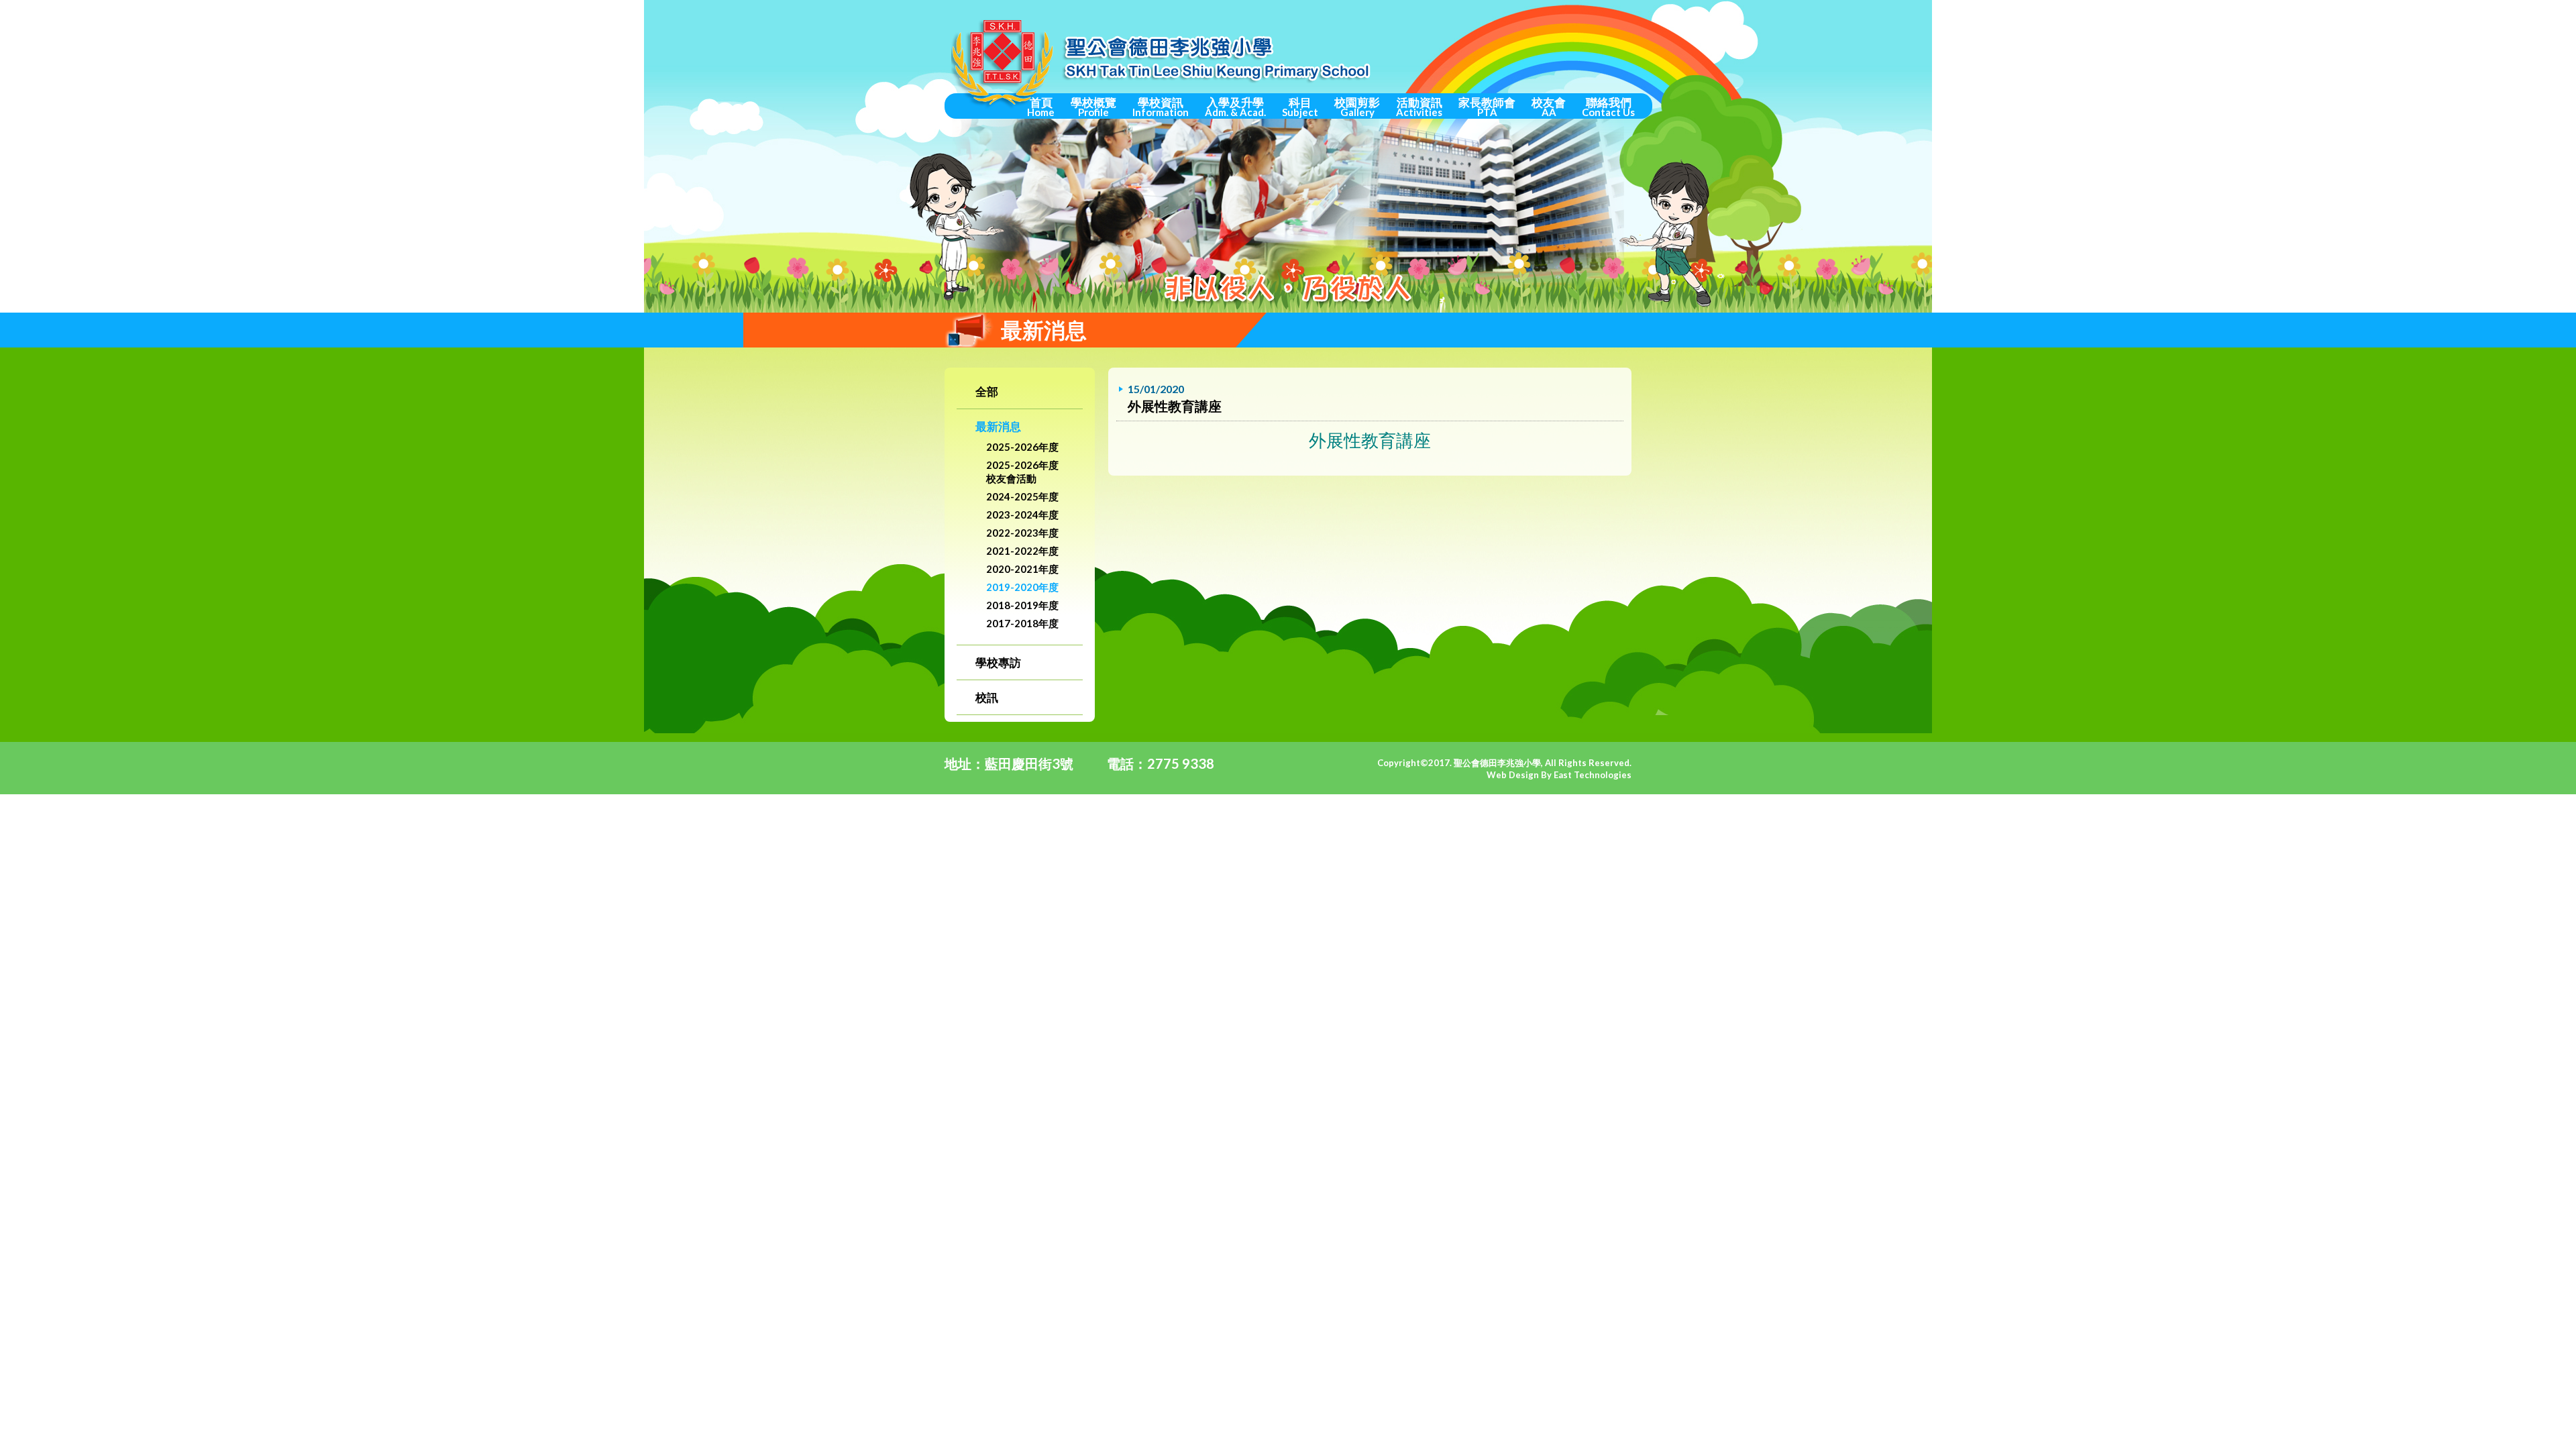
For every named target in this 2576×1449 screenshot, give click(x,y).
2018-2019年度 (1022, 605)
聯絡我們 (1608, 107)
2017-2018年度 (1022, 623)
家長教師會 (1487, 107)
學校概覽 (1093, 107)
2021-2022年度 (1022, 551)
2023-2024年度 (1022, 515)
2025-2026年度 (1022, 447)
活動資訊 (1419, 107)
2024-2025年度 (1022, 496)
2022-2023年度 (1022, 533)
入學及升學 (1235, 107)
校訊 (987, 697)
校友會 (1549, 107)
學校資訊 (1161, 107)
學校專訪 (998, 662)
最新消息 (998, 426)
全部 (987, 391)
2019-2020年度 (1022, 587)
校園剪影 (1357, 107)
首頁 (1041, 107)
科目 (1300, 107)
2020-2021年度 (1022, 569)
